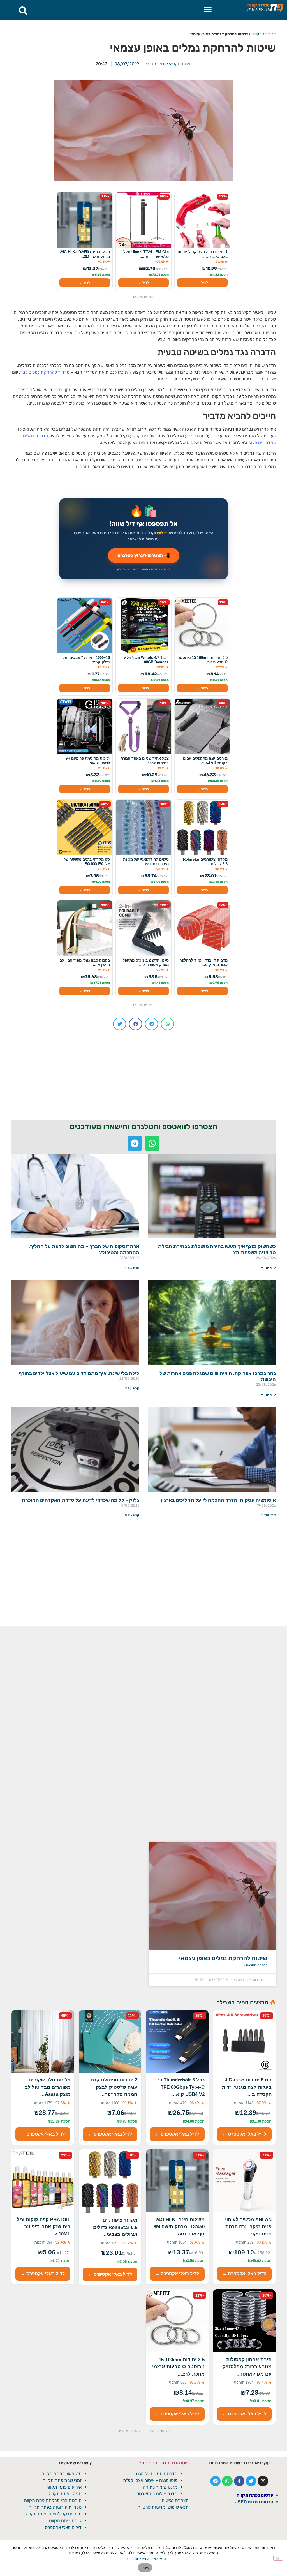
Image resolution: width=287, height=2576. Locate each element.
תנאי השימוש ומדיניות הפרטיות (143, 2559)
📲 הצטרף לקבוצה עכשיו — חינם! (144, 1325)
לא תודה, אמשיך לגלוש (144, 1339)
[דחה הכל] (278, 2558)
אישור (145, 2568)
